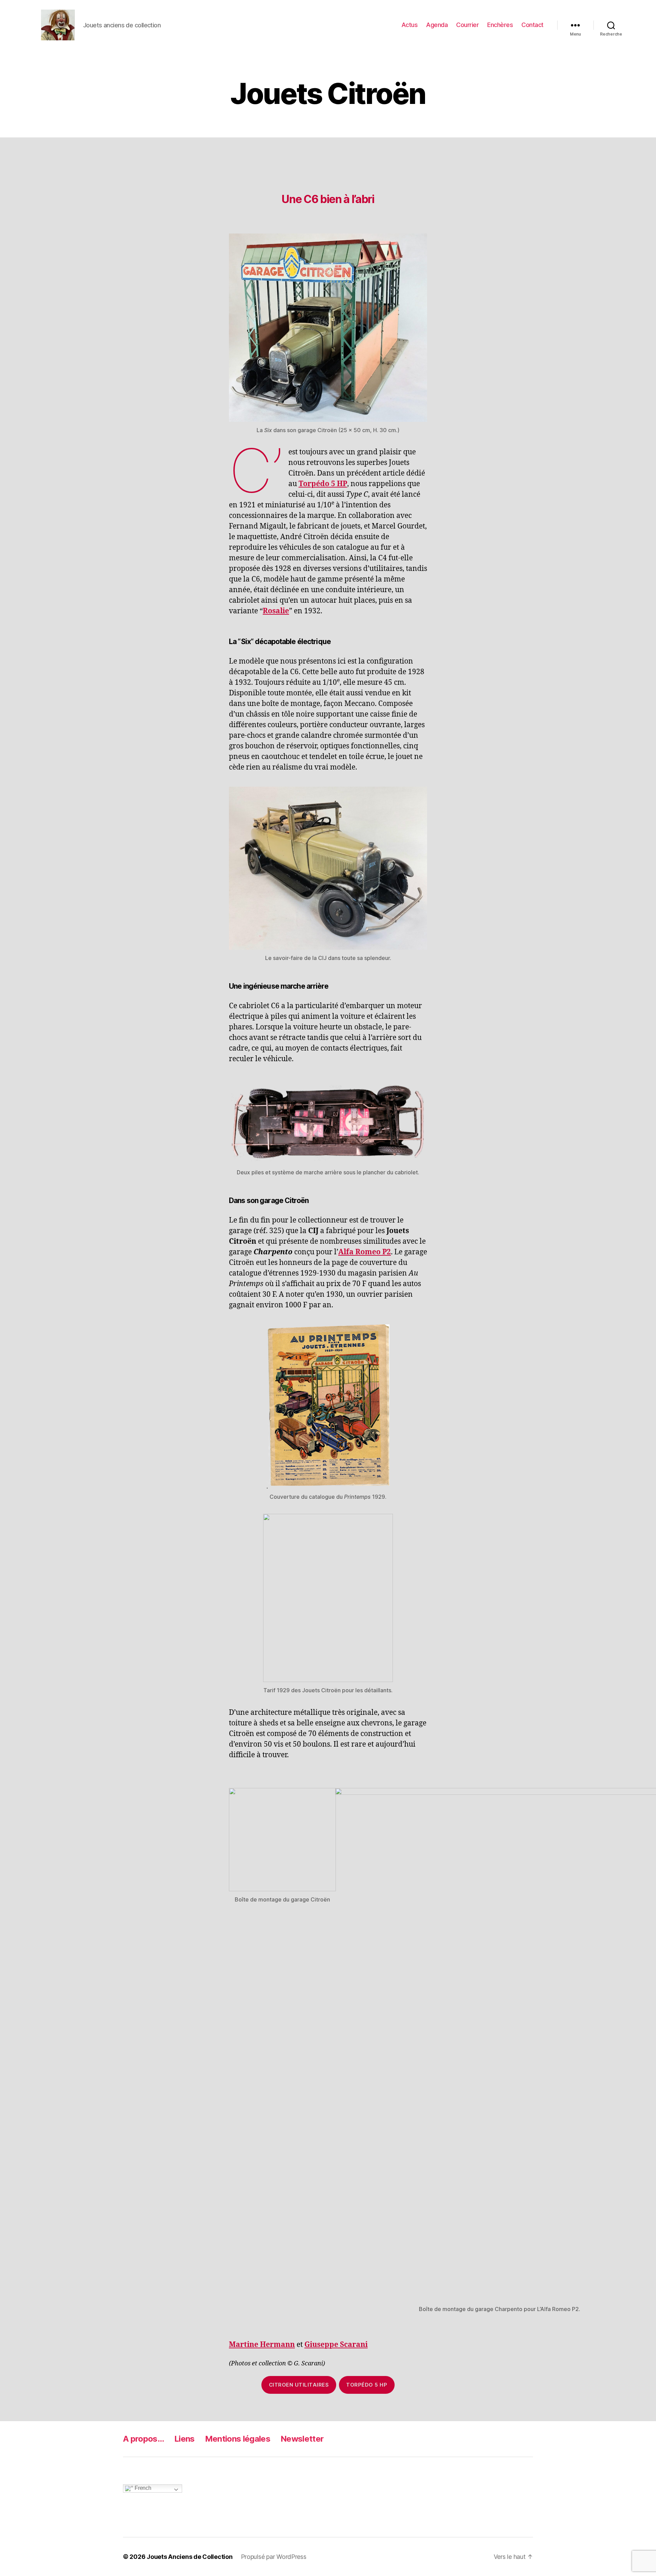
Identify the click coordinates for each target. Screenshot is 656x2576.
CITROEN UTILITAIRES (299, 2385)
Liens (184, 2439)
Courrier (467, 25)
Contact (532, 25)
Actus (410, 25)
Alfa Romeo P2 (365, 1252)
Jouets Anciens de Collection (189, 2557)
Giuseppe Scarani (336, 2345)
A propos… (143, 2439)
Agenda (437, 25)
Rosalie (276, 611)
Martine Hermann (262, 2345)
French (142, 2488)
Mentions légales (238, 2439)
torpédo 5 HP (367, 2385)
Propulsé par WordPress (274, 2557)
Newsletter (302, 2439)
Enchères (500, 25)
